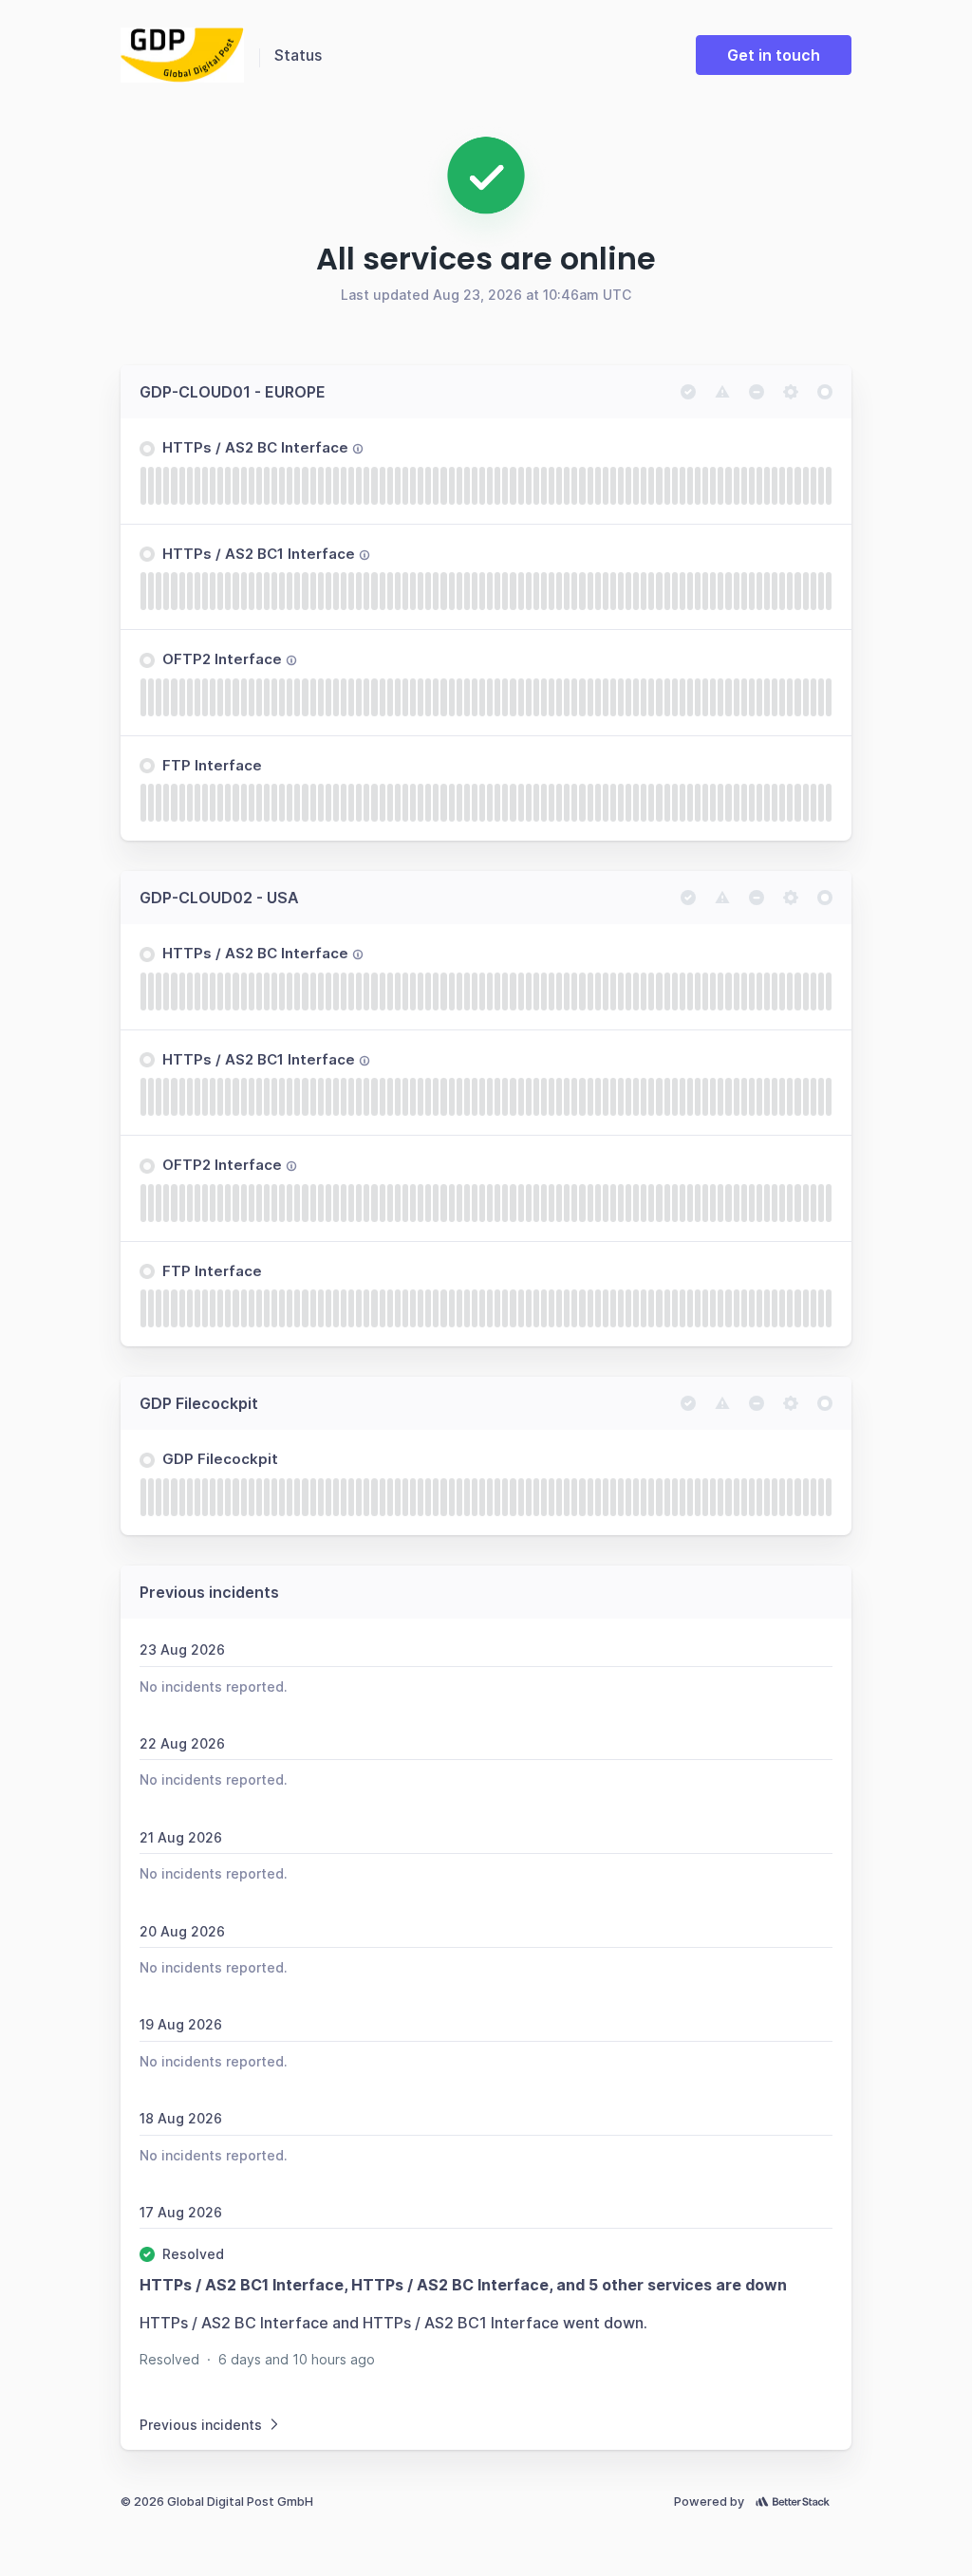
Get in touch (774, 55)
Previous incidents (201, 2425)
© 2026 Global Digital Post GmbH (217, 2502)
